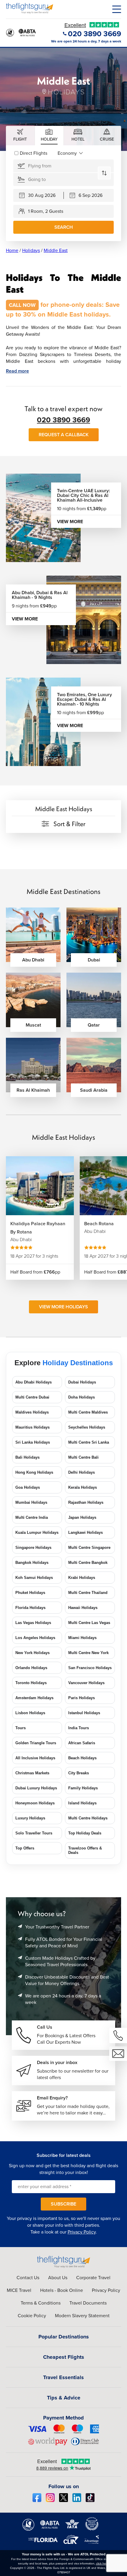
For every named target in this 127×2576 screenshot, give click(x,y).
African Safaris (82, 1743)
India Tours (79, 1728)
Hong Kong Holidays (34, 1472)
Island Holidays (82, 1803)
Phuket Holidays (30, 1593)
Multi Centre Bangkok (88, 1563)
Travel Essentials (63, 2377)
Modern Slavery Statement (82, 2316)
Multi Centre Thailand (88, 1593)
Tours (21, 1728)
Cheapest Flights (64, 2357)
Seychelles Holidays (87, 1427)
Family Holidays (83, 1788)
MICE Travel (19, 2290)
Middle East (56, 250)
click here (102, 2563)
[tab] (20, 136)
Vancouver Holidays (86, 1683)
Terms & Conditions (41, 2303)
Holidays (31, 250)
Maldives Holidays (32, 1412)
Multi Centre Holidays (88, 1818)
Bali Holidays (27, 1457)
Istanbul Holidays (84, 1713)
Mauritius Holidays (32, 1427)
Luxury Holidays (30, 1818)
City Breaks (79, 1773)
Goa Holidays (28, 1487)
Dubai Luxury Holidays (36, 1788)
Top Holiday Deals (85, 1833)
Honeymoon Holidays (35, 1803)
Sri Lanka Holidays (33, 1442)
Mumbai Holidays (31, 1502)
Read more (17, 371)
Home (12, 250)
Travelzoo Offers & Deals (85, 1850)
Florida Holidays (30, 1608)
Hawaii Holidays (83, 1608)
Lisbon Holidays (30, 1713)
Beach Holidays (82, 1758)
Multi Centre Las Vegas (89, 1623)
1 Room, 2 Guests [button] (46, 211)
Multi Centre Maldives (88, 1412)
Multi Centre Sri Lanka (89, 1442)
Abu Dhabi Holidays (34, 1382)
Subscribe (63, 2204)
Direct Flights (34, 153)
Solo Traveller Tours (34, 1833)
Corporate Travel (93, 2278)
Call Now (22, 305)
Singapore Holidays (33, 1548)
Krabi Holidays (82, 1578)
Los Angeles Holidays (35, 1638)
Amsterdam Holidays (34, 1698)
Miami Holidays (82, 1638)
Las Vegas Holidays (33, 1623)
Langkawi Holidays (86, 1532)
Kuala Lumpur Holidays (37, 1532)
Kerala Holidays (83, 1487)
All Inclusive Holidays (35, 1758)
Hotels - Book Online (62, 2290)
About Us (58, 2278)
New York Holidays (32, 1653)
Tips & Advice (64, 2398)
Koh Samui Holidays (34, 1578)
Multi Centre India (32, 1517)
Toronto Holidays (31, 1683)
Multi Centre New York (88, 1653)
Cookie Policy (32, 2316)
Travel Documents (88, 2303)
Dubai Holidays (82, 1382)
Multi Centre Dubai (32, 1397)
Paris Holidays (82, 1698)
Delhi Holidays (82, 1472)
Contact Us (28, 2278)
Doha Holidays (82, 1397)
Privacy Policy (82, 2232)
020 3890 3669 (63, 420)
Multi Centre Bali (83, 1457)
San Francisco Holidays (90, 1668)
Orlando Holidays (31, 1668)
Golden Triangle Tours (36, 1743)
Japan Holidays (82, 1517)
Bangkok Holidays (32, 1563)
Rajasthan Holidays (86, 1502)
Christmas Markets (32, 1773)
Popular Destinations (64, 2337)
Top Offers (25, 1848)
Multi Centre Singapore (89, 1548)
